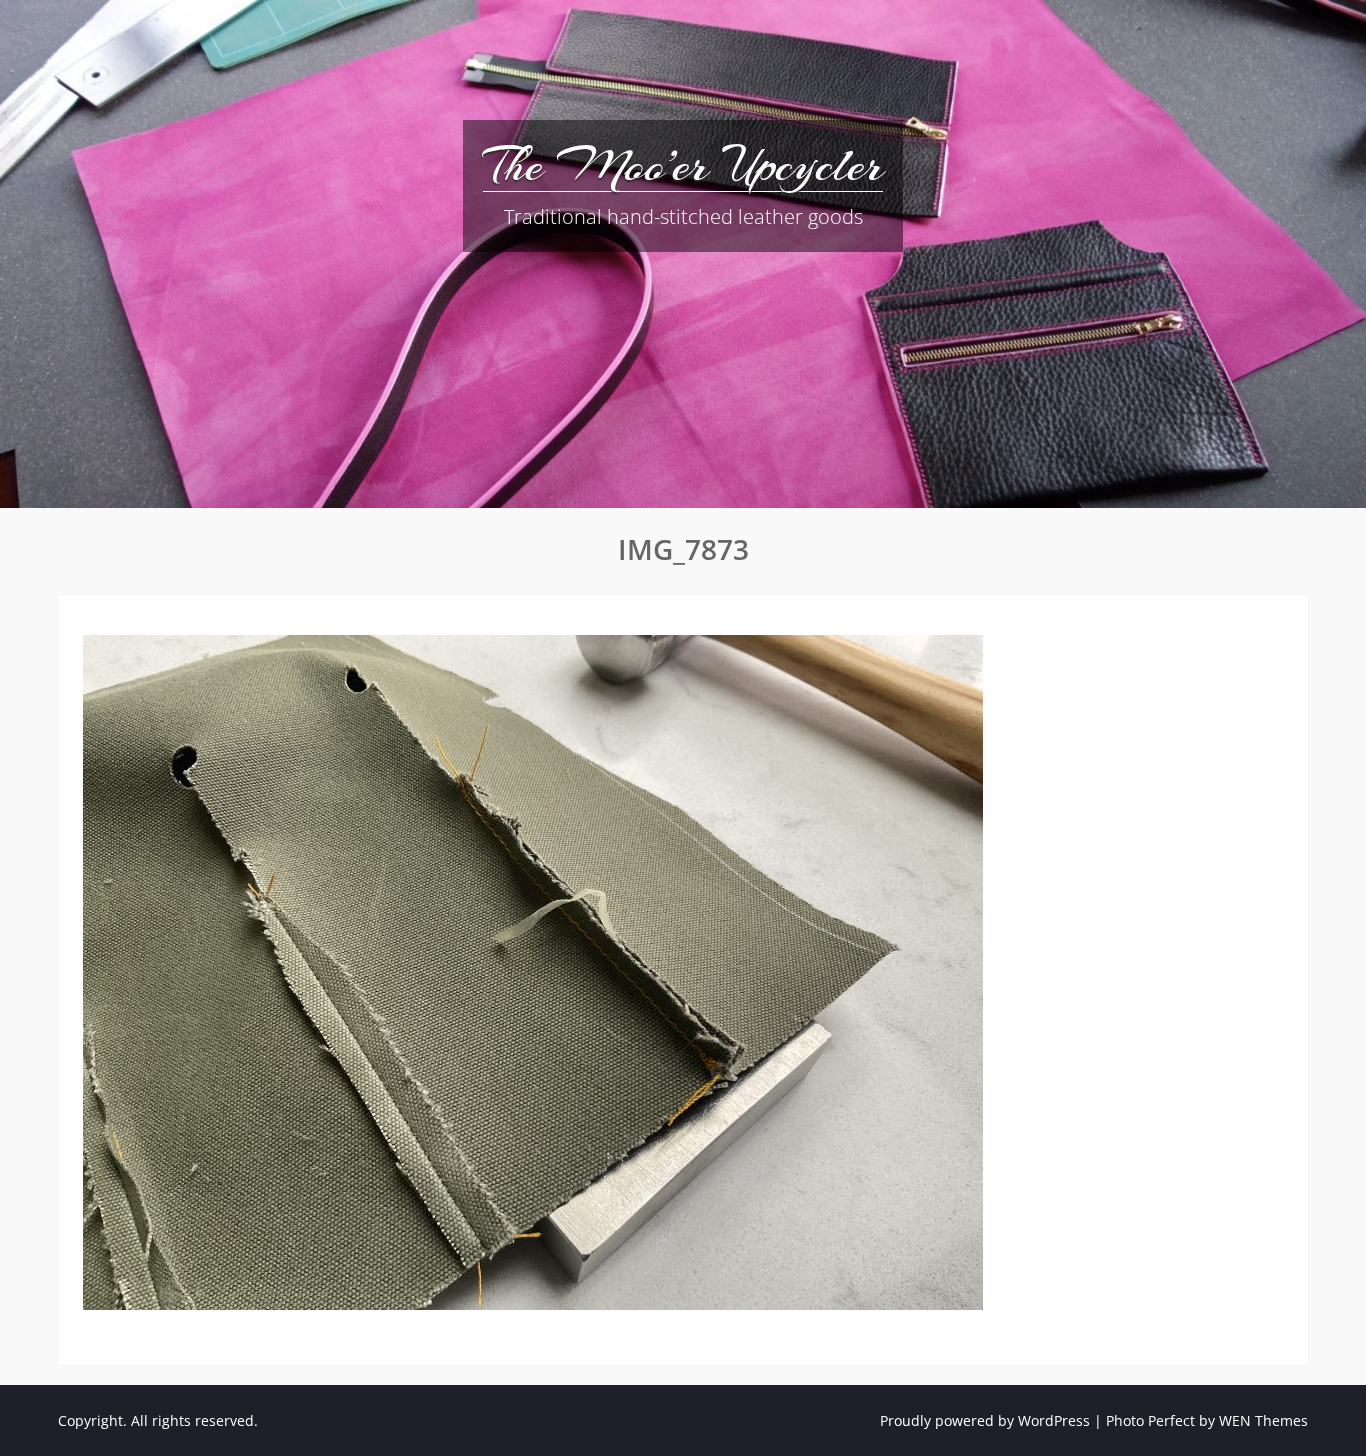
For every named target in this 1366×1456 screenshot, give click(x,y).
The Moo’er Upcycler (683, 165)
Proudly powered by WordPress (985, 1420)
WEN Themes (1263, 1420)
